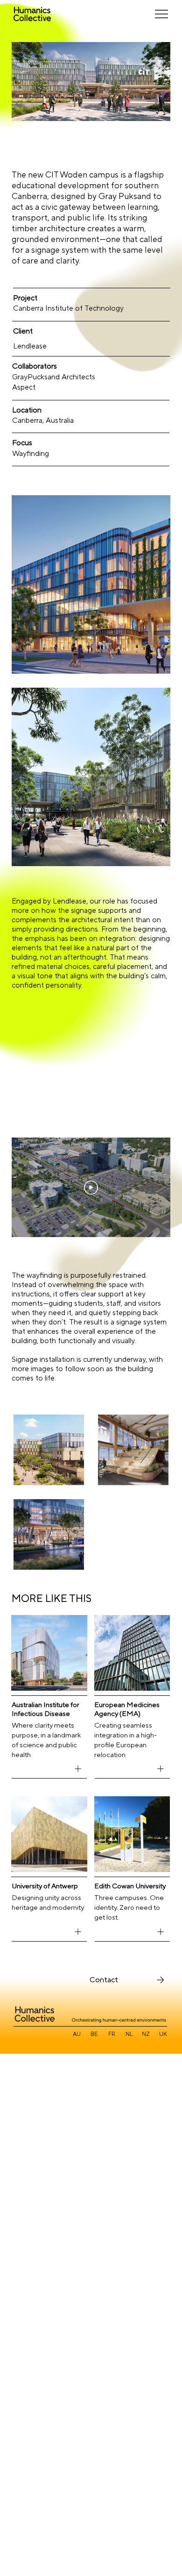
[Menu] (162, 14)
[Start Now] (78, 1769)
